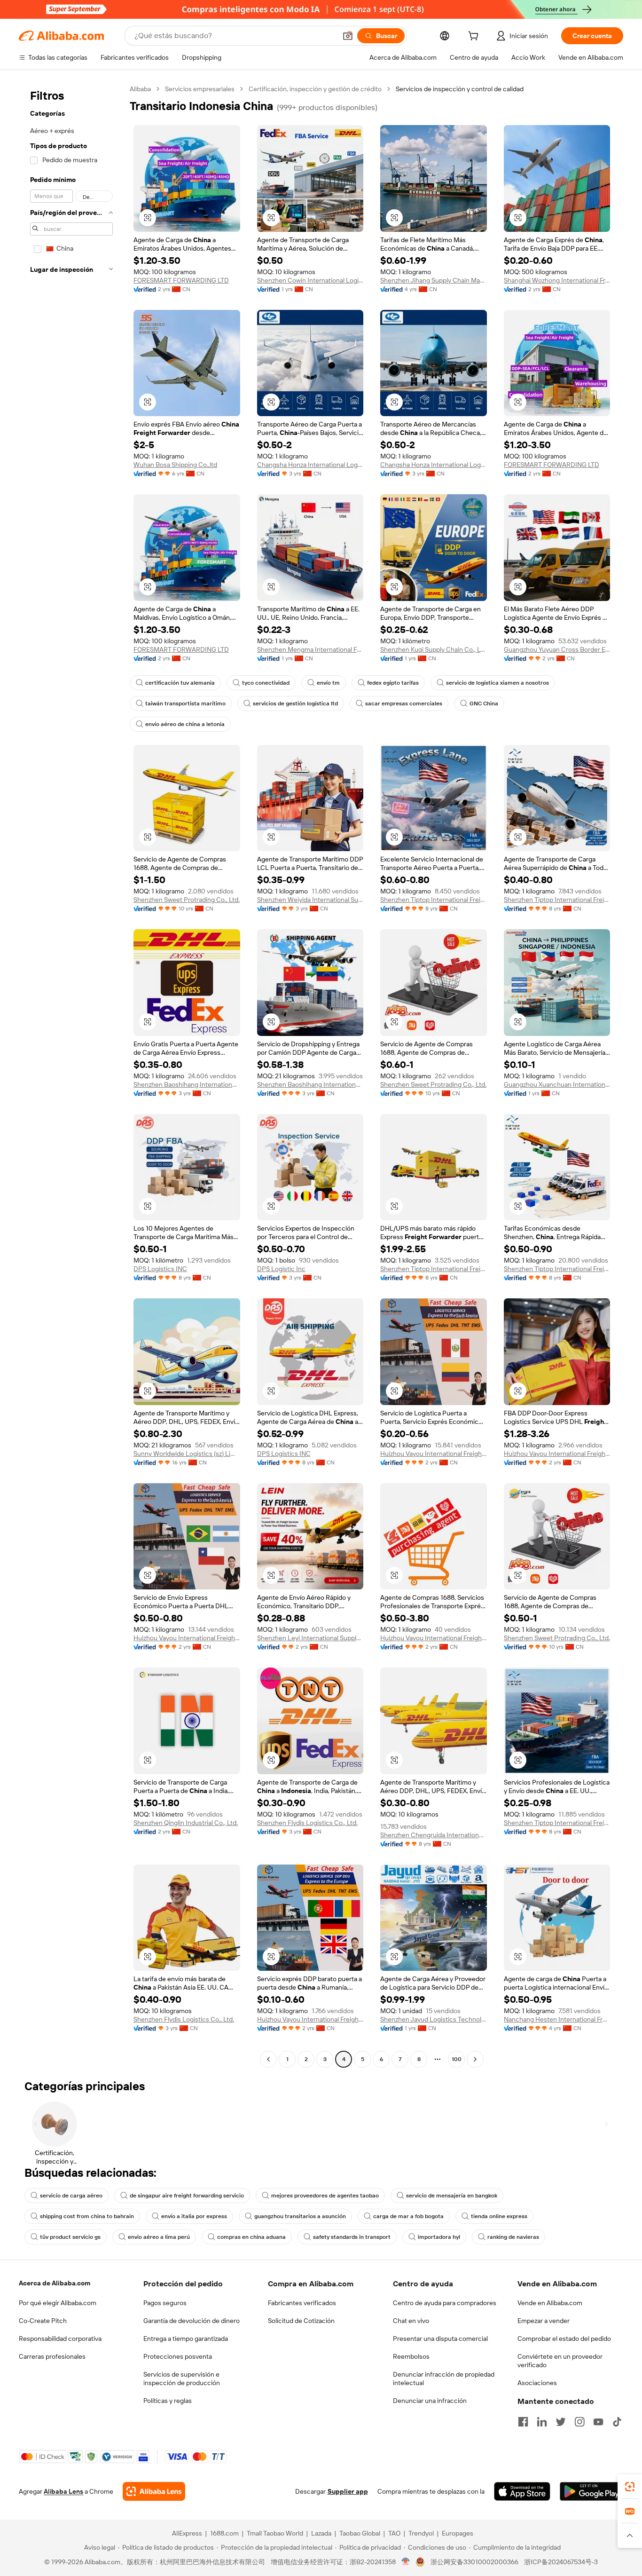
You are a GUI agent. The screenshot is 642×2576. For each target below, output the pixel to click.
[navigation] (71, 1075)
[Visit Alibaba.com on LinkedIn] (542, 2422)
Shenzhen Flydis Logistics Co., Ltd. (307, 1823)
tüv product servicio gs (70, 2237)
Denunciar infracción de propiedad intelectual (444, 2378)
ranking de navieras (513, 2237)
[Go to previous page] (268, 2059)
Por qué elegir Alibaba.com (58, 2303)
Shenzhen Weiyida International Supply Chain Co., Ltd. (310, 900)
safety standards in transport (352, 2237)
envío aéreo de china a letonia (185, 724)
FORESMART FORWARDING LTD (181, 280)
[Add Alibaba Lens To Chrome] (154, 2491)
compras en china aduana (251, 2237)
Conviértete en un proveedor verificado (560, 2361)
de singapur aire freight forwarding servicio (187, 2196)
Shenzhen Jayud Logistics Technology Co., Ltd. (434, 2019)
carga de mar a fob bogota (408, 2216)
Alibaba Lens (63, 2491)
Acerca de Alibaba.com (55, 2283)
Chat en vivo (411, 2321)
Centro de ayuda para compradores (445, 2303)
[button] (348, 36)
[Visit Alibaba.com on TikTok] (617, 2422)
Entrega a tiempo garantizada (186, 2339)
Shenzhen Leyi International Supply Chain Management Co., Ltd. (310, 1638)
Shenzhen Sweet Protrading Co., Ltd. (187, 900)
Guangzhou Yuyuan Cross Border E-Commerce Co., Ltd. (557, 649)
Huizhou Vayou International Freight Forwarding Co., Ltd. (434, 1454)
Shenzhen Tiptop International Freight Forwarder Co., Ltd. (434, 900)
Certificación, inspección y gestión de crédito (315, 89)
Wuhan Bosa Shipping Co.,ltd (175, 465)
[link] (630, 2487)
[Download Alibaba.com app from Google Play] (591, 2491)
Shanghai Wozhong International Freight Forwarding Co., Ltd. (557, 280)
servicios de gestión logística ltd (295, 703)
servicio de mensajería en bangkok (452, 2196)
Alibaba (140, 89)
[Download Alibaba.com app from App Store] (522, 2491)
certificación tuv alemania (180, 683)
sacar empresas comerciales (404, 703)
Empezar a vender (544, 2321)
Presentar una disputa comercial (440, 2339)
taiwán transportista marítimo (185, 703)
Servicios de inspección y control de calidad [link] (460, 89)
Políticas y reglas (168, 2401)
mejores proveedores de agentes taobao (325, 2196)
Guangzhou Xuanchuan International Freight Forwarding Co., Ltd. (557, 1084)
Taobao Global (360, 2533)
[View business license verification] (406, 2562)
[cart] (475, 37)
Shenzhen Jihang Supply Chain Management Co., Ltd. (434, 280)
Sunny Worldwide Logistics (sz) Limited (187, 1454)
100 (457, 2059)
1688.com (224, 2533)
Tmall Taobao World (275, 2533)
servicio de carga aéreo (71, 2196)
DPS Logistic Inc (281, 1269)
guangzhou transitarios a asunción (300, 2216)
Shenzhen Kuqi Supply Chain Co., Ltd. (434, 649)
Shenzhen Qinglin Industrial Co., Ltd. (186, 1823)
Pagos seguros (165, 2303)
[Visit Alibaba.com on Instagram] (579, 2422)
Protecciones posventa (178, 2356)
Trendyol (421, 2533)
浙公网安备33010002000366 (474, 2562)
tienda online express (499, 2216)
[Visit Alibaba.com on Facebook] (523, 2422)
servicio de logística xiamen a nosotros (497, 683)
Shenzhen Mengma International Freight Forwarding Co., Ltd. (310, 649)
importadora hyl (439, 2237)
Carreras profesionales (52, 2356)
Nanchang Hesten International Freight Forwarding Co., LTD (557, 2019)
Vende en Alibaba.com (550, 2303)
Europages (458, 2533)
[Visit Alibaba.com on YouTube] (598, 2422)
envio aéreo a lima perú (159, 2237)
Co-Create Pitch (43, 2321)
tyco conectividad (266, 683)
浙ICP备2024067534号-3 (561, 2562)
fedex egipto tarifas (393, 683)
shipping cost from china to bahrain (87, 2216)
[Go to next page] (475, 2059)
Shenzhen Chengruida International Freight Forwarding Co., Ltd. (434, 1835)
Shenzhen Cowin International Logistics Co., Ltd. (310, 280)
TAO (394, 2533)
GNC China (484, 703)
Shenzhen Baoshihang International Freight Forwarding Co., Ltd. (187, 1084)
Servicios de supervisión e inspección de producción (182, 2378)
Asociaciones (537, 2383)
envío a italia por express (194, 2216)
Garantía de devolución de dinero (192, 2321)
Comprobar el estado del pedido (564, 2339)
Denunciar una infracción (430, 2401)
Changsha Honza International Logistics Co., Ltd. (310, 465)
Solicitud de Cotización (301, 2321)
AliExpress (187, 2533)
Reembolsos (411, 2356)
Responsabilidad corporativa (60, 2339)
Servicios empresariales (200, 89)
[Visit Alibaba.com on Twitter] (561, 2422)
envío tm (328, 683)
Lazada (321, 2533)
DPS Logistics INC (160, 1269)
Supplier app (348, 2491)
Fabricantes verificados (302, 2303)
